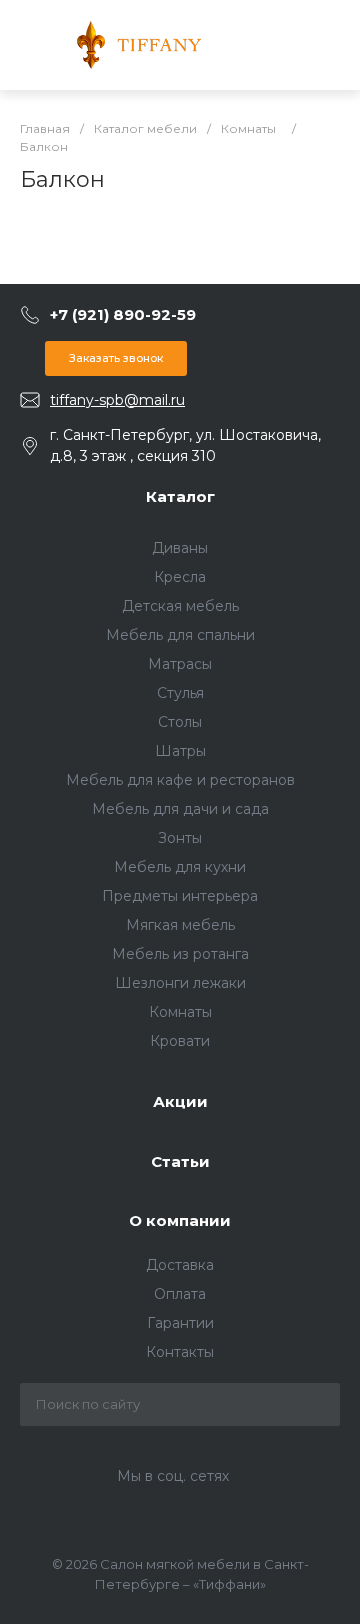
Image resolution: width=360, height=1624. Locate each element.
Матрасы (180, 664)
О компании (180, 1220)
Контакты (180, 1352)
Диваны (180, 548)
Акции (180, 1101)
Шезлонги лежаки (180, 983)
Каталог (180, 496)
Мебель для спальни (180, 635)
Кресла (180, 577)
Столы (180, 722)
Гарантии (180, 1323)
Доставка (180, 1265)
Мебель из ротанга (180, 954)
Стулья (180, 693)
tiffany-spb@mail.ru (117, 400)
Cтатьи (180, 1161)
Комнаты (180, 1012)
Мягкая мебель (180, 925)
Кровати (180, 1041)
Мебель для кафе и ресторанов (180, 780)
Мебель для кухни (180, 867)
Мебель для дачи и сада (180, 809)
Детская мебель (180, 606)
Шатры (180, 751)
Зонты (180, 838)
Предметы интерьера (180, 896)
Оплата (180, 1294)
